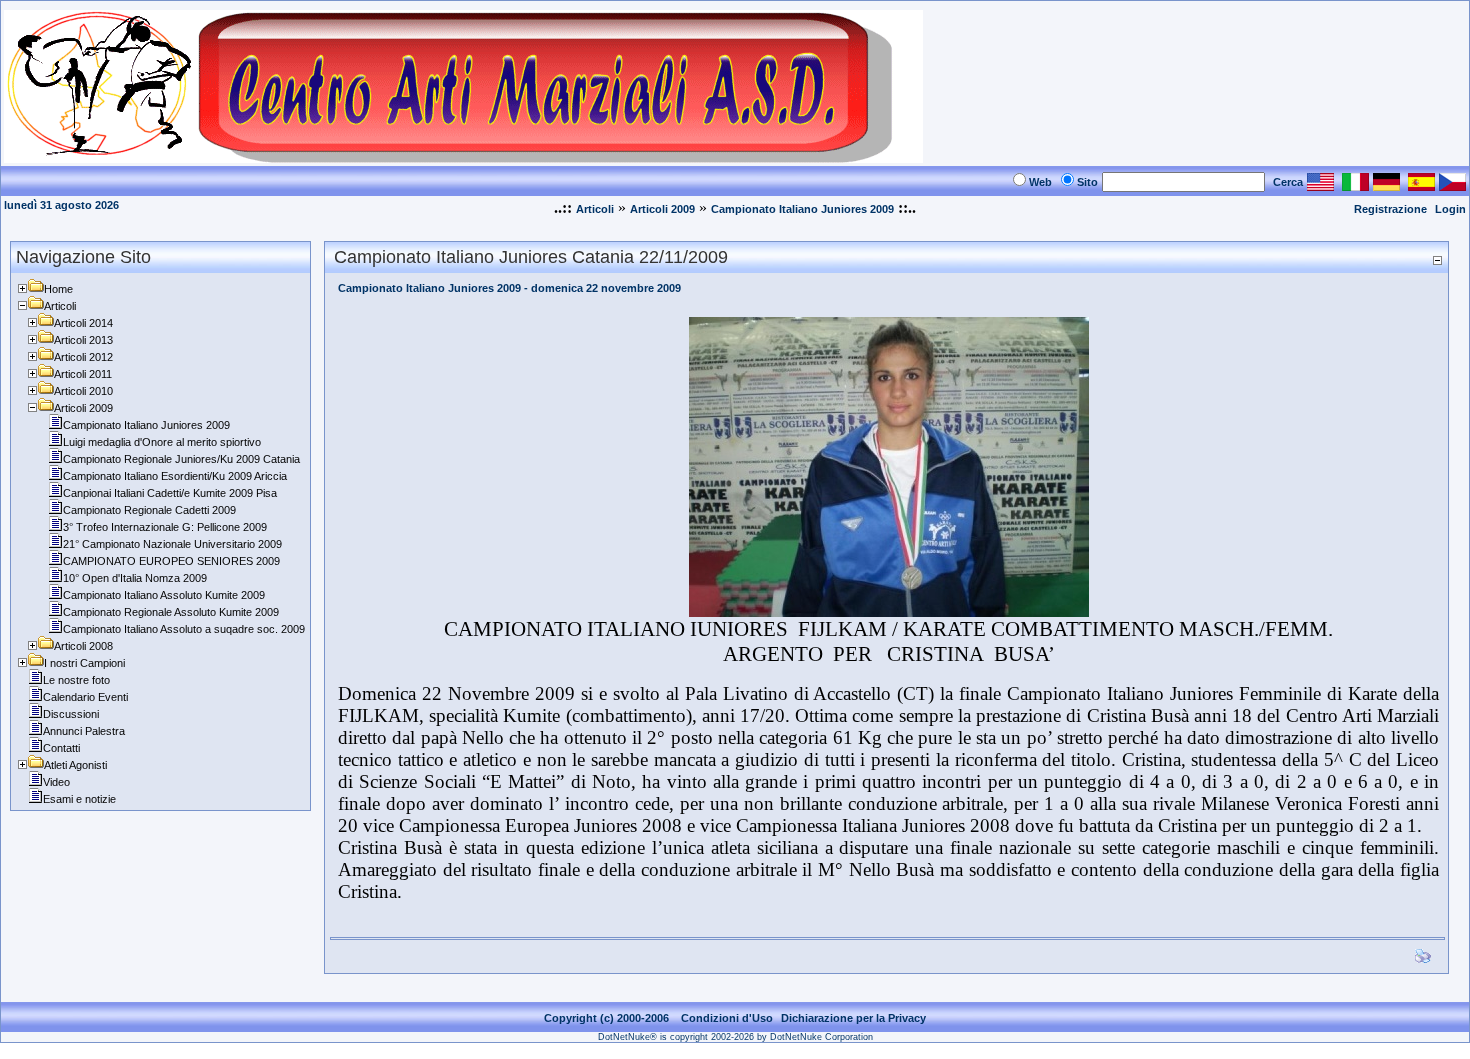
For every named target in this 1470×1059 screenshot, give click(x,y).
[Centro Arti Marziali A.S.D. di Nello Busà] (463, 157)
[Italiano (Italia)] (1355, 185)
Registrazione (1390, 209)
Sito (1087, 182)
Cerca (1288, 182)
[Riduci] (1437, 259)
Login (1450, 209)
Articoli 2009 (662, 209)
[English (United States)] (1320, 185)
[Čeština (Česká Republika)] (1452, 185)
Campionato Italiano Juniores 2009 (802, 209)
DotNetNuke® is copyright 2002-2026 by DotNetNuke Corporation (735, 1037)
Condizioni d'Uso (727, 1018)
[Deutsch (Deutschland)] (1386, 185)
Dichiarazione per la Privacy (853, 1018)
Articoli (595, 209)
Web (1040, 182)
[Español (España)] (1421, 185)
